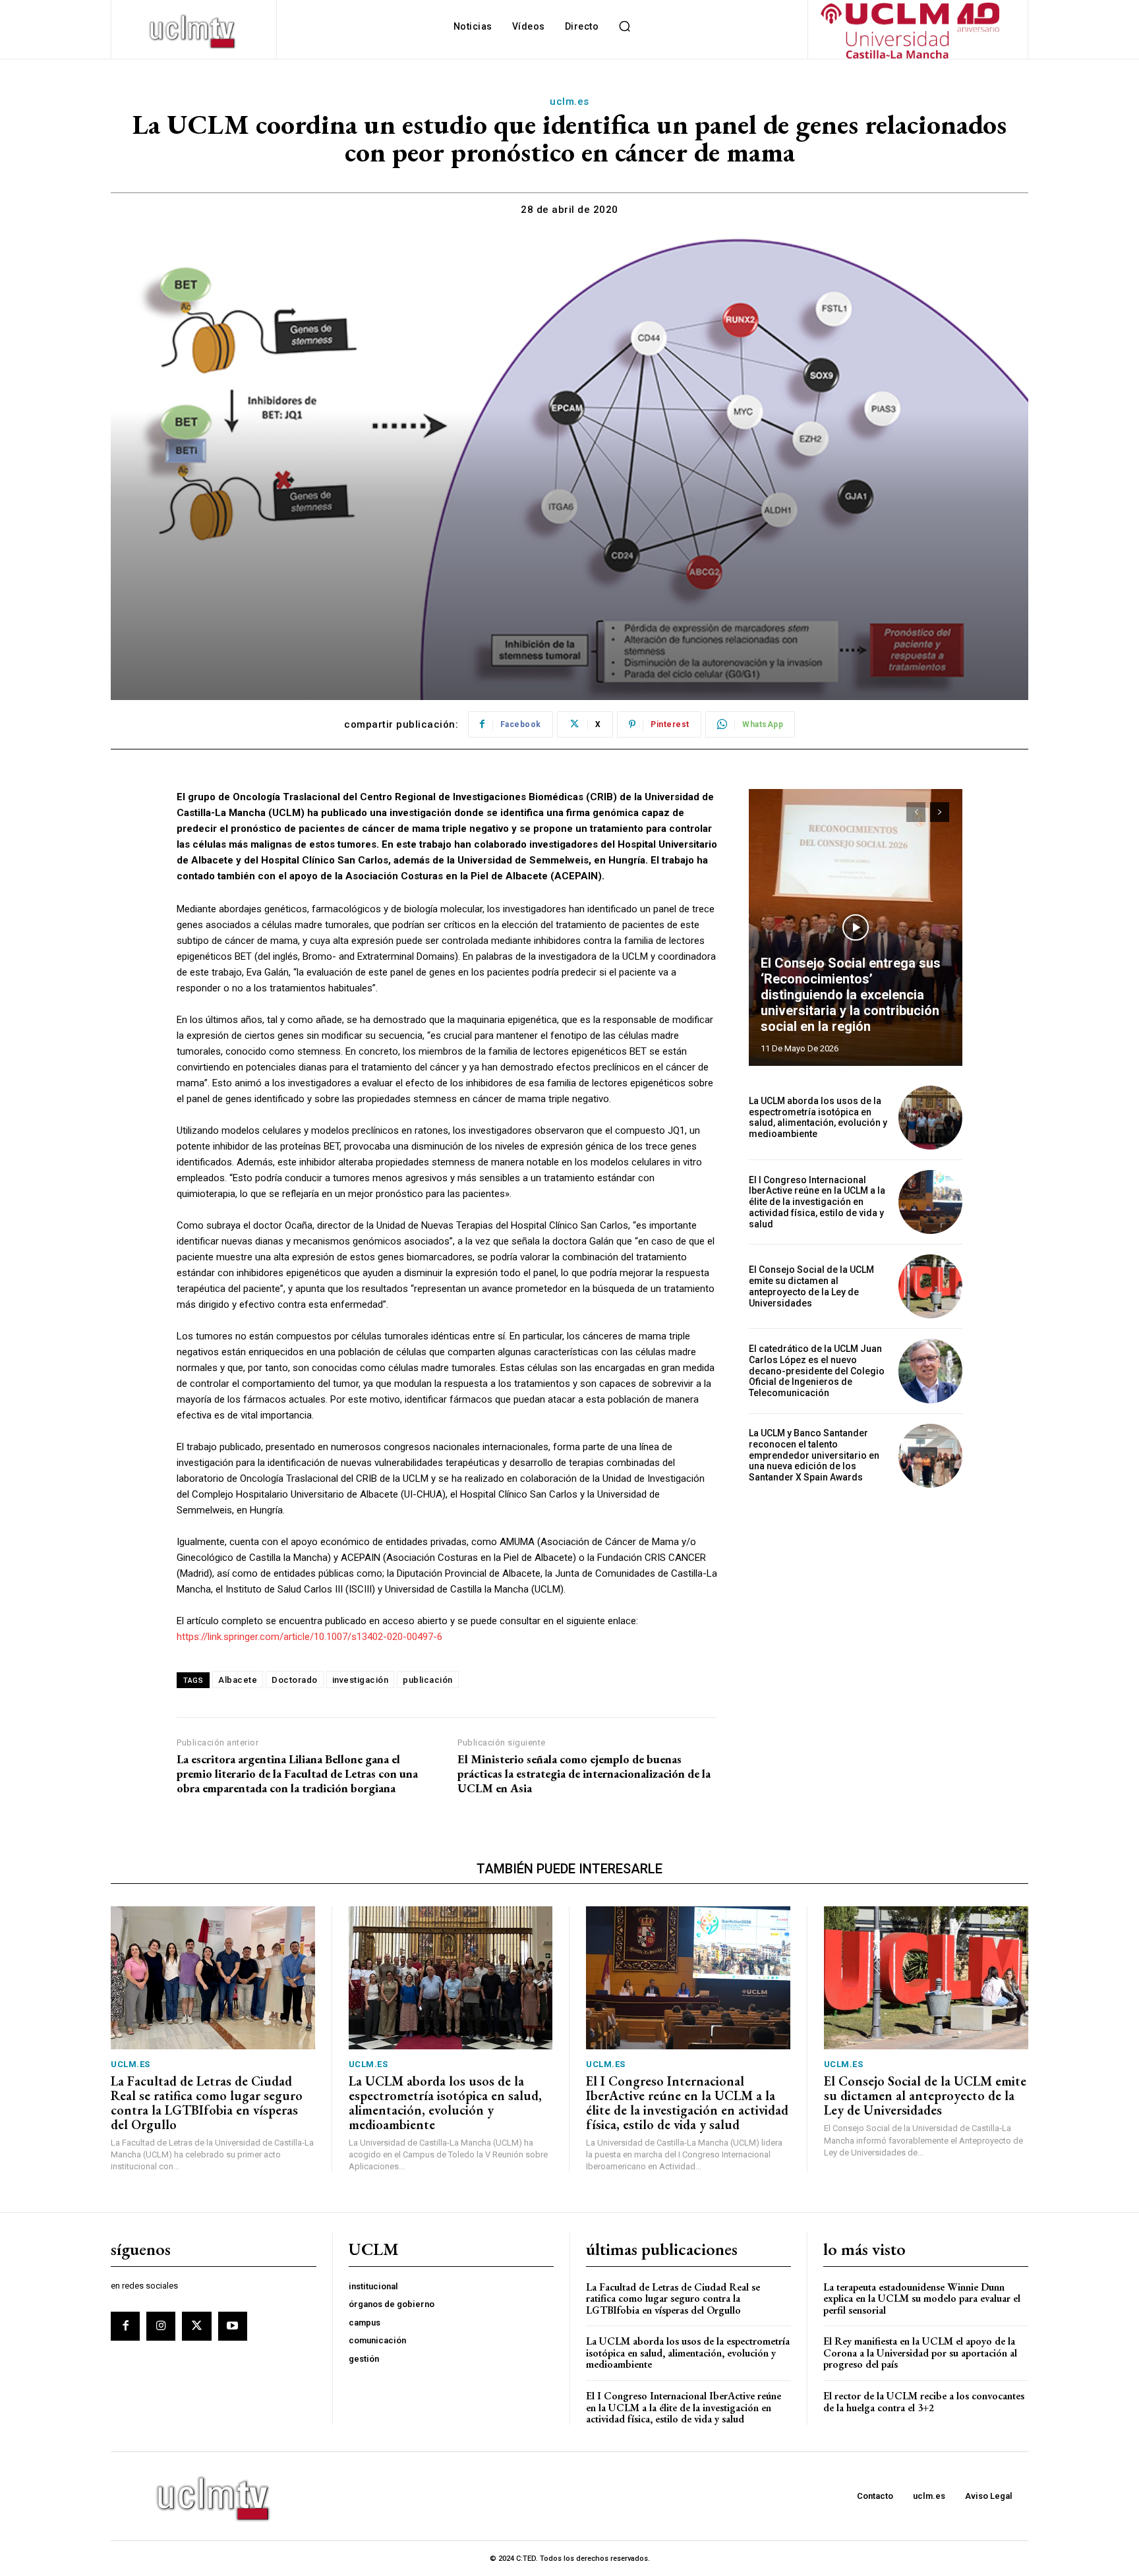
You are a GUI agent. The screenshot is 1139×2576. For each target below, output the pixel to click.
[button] (624, 26)
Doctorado (295, 1680)
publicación (428, 1680)
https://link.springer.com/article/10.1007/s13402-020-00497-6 (309, 1637)
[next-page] (940, 812)
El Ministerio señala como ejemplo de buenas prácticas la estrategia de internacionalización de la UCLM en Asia (584, 1773)
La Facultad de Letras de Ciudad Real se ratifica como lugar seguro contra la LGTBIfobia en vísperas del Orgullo (207, 2103)
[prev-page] (916, 812)
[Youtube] (233, 2326)
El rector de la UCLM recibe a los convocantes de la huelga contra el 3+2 (924, 2402)
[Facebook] (125, 2326)
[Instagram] (161, 2326)
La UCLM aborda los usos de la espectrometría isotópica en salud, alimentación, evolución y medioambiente (818, 1117)
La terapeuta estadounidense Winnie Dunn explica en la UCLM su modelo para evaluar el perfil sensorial (922, 2298)
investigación (361, 1680)
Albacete (238, 1680)
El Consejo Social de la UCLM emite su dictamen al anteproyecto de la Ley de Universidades (811, 1286)
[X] (196, 2326)
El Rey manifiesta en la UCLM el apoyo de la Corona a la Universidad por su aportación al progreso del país (920, 2353)
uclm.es (569, 102)
